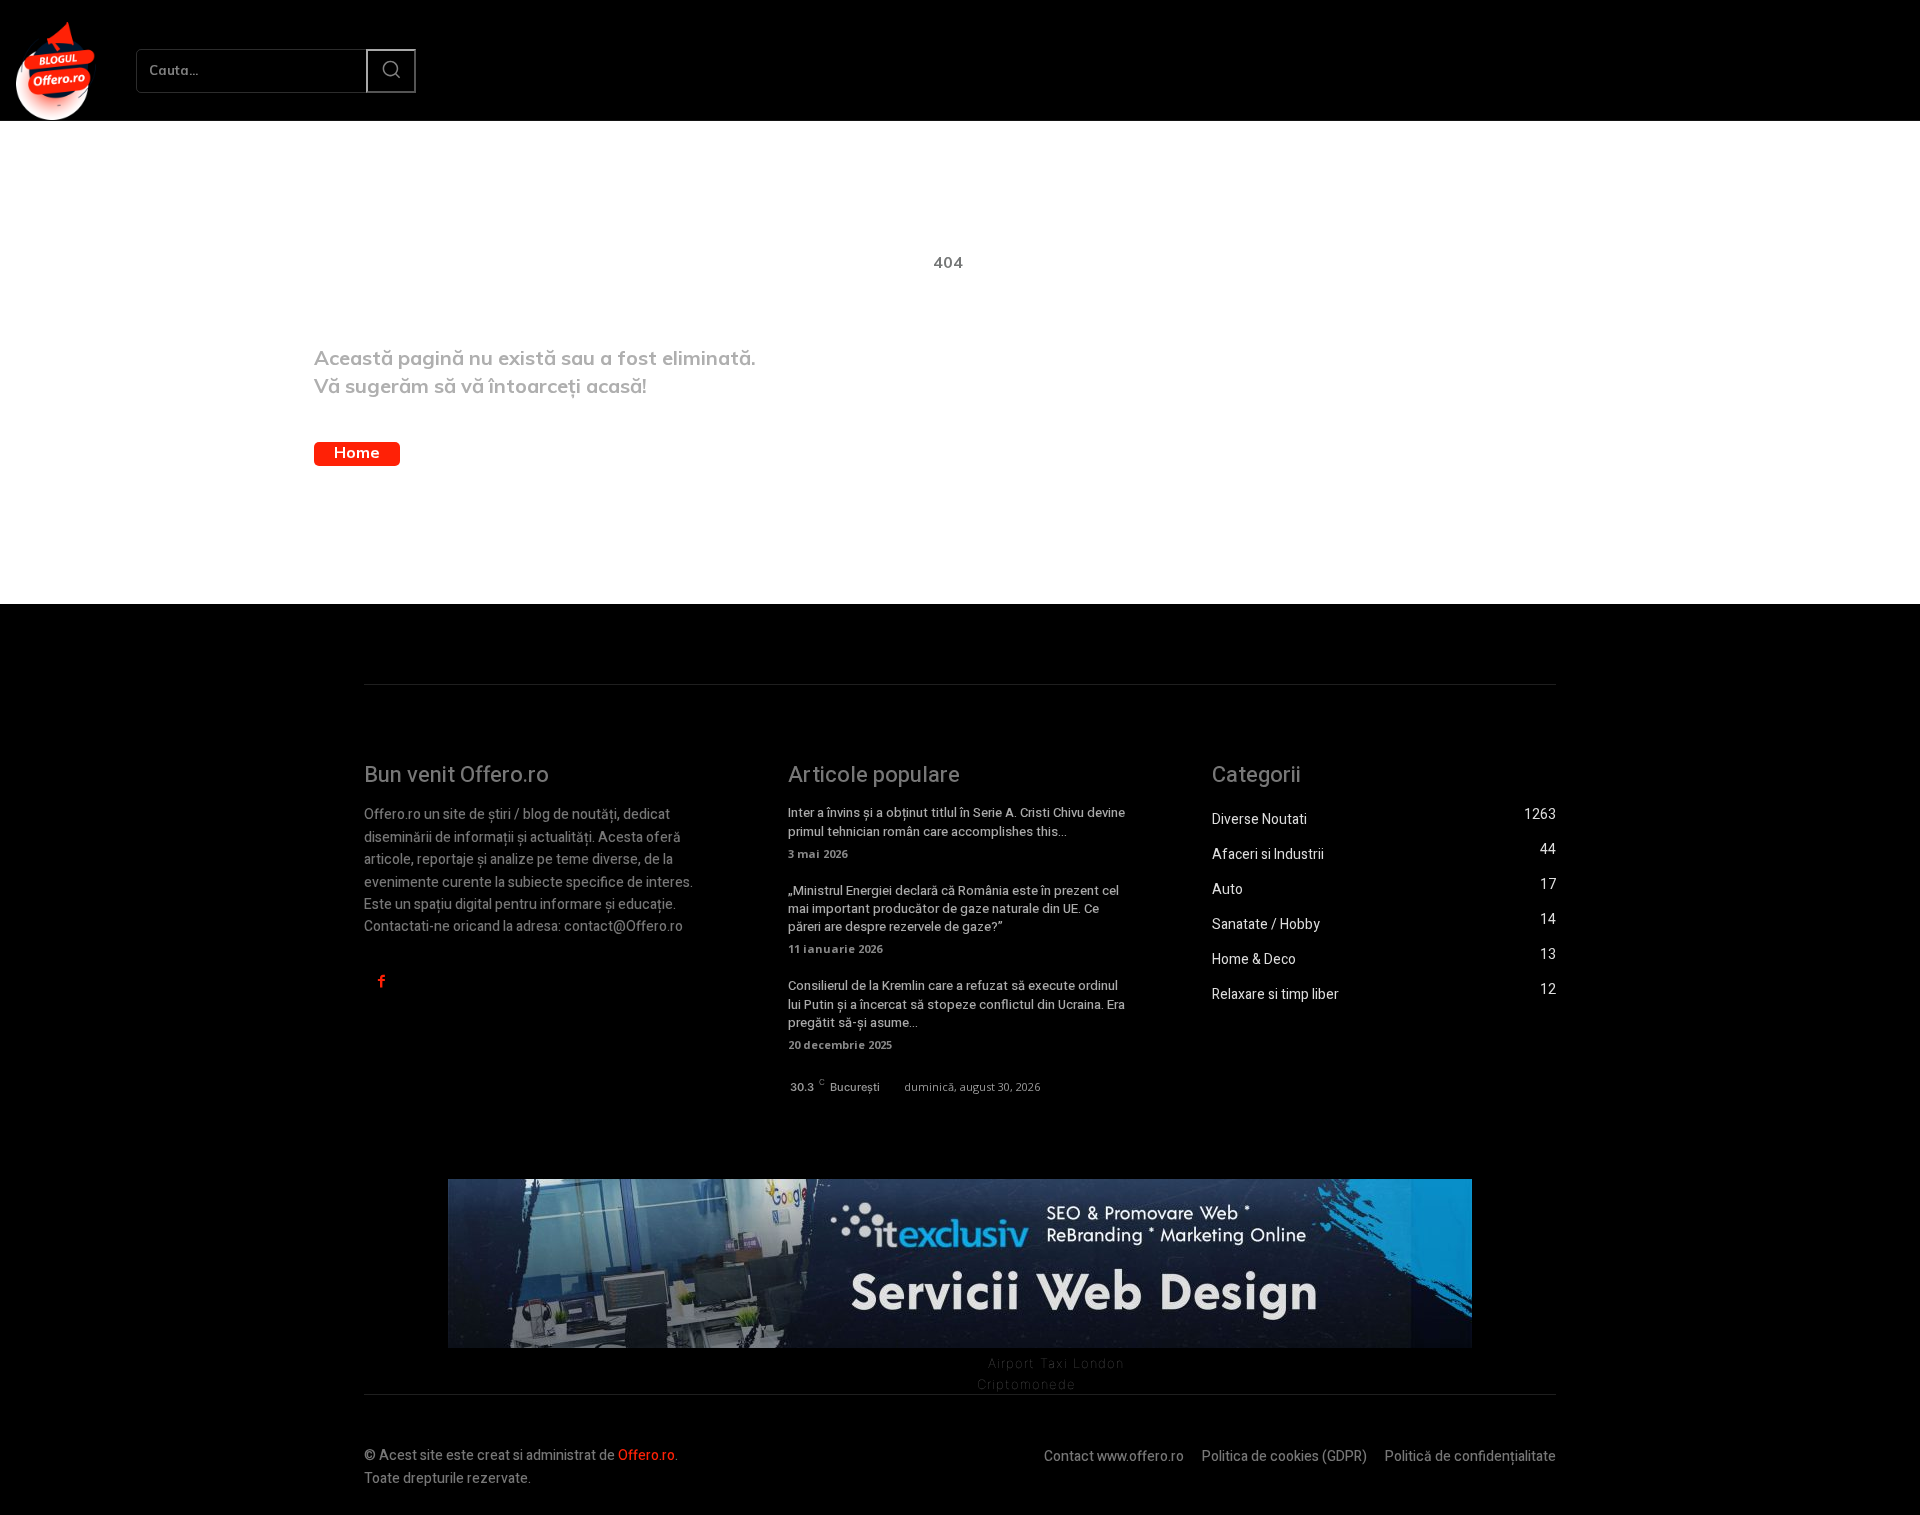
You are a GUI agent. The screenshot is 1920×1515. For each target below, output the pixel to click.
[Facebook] (381, 981)
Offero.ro (646, 1455)
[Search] (391, 71)
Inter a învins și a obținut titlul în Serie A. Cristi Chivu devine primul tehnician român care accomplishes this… (956, 821)
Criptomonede (1026, 1384)
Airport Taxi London (1056, 1363)
